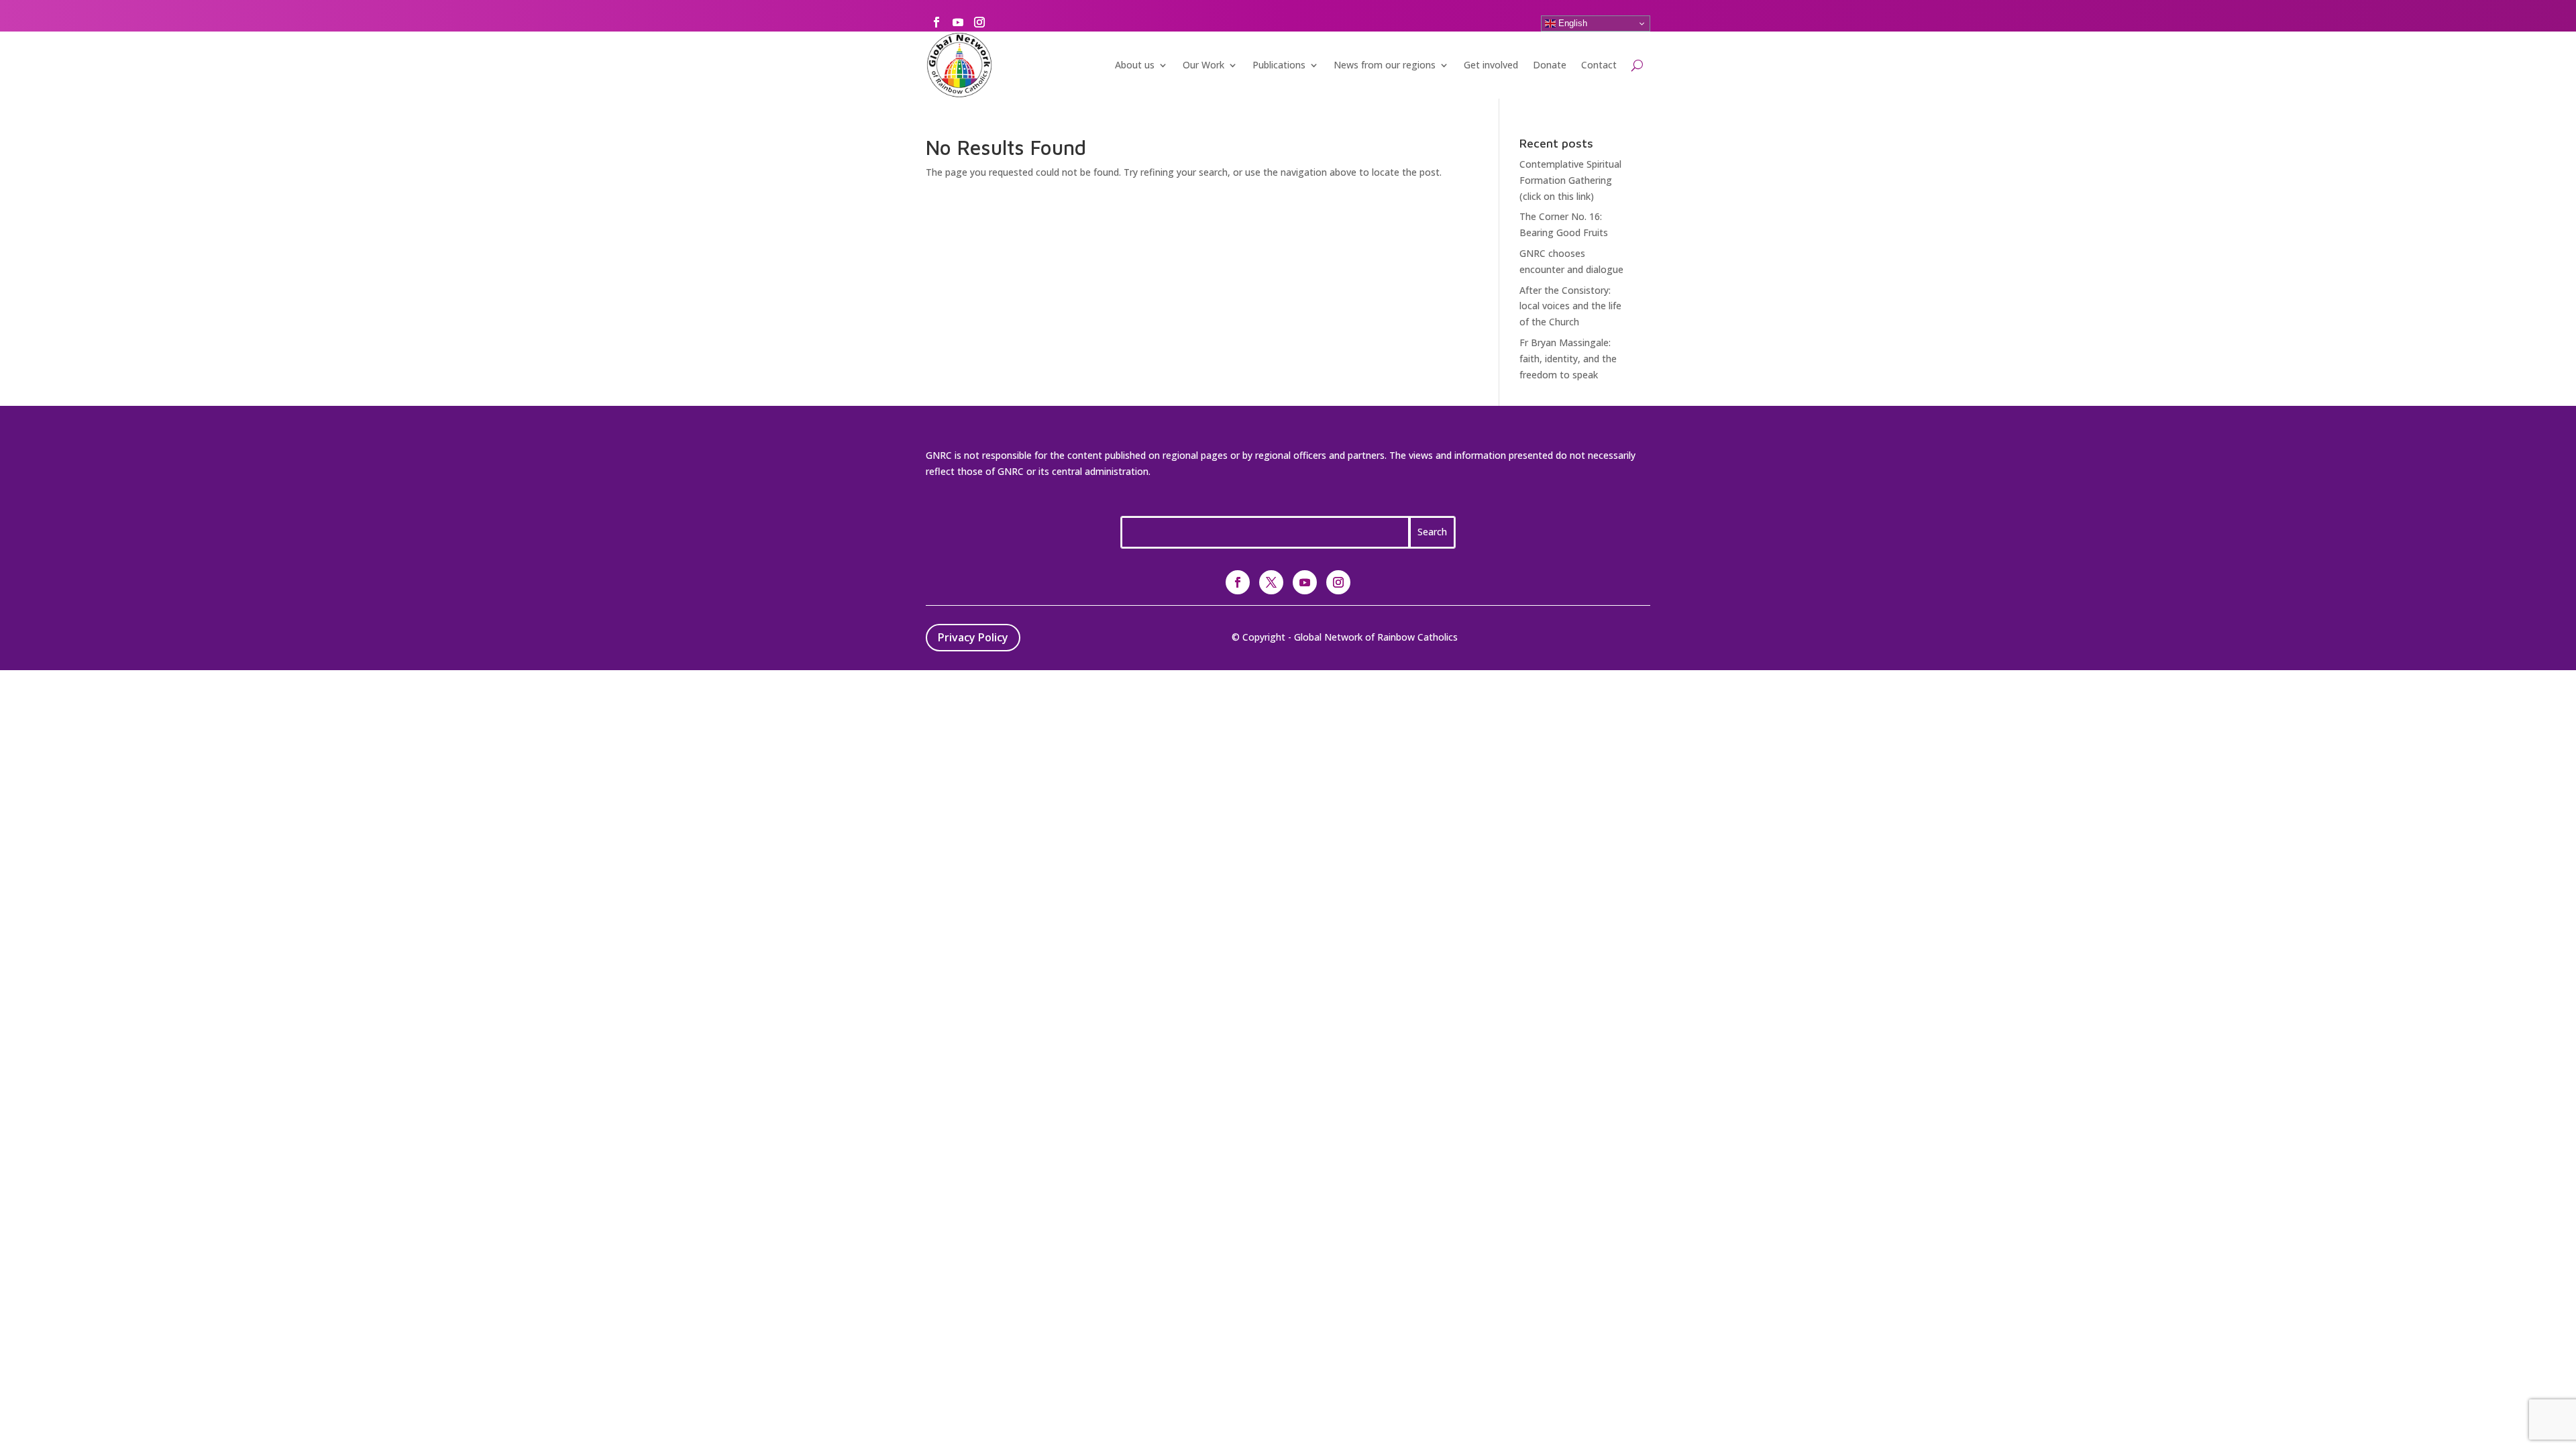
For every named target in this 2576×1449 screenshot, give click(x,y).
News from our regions (1385, 65)
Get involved (1491, 65)
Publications (1279, 65)
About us (1135, 65)
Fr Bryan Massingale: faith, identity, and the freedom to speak (1568, 359)
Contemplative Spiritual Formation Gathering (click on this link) (1570, 180)
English (1571, 23)
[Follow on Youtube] (958, 22)
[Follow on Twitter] (1271, 582)
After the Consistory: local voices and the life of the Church (1570, 306)
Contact (1599, 65)
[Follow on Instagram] (979, 22)
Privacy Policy (973, 637)
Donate (1550, 65)
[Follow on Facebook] (936, 22)
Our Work (1203, 65)
